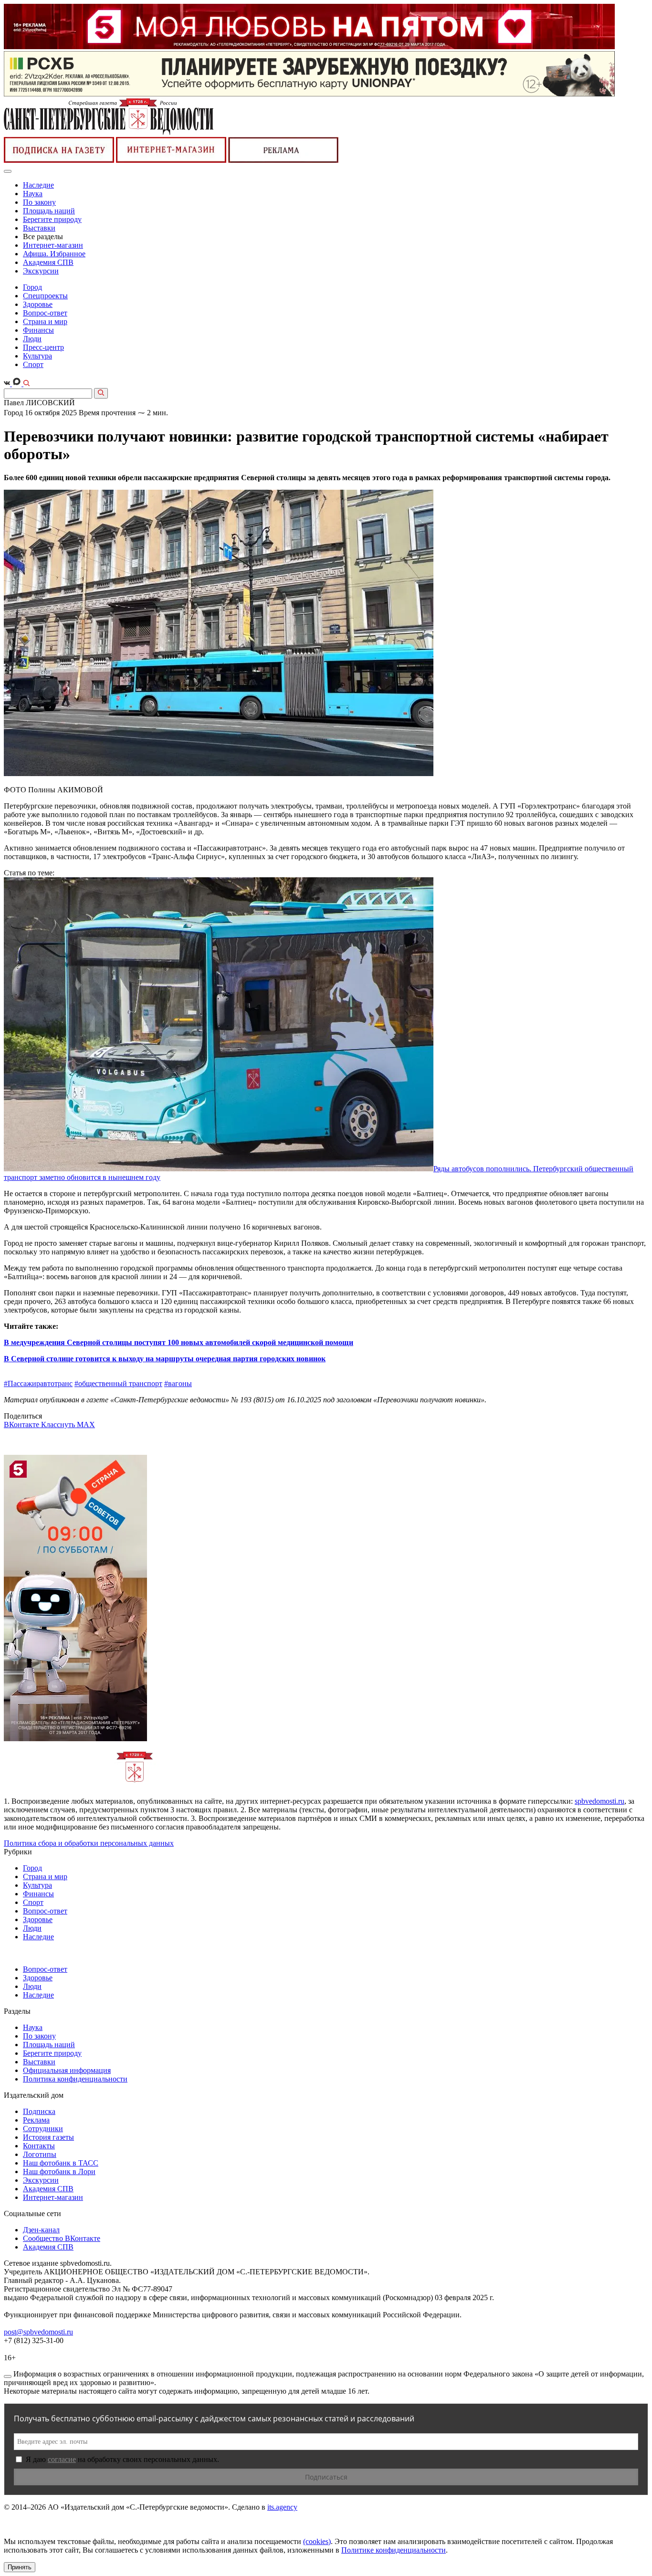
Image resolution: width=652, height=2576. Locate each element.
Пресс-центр (43, 347)
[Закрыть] (8, 2376)
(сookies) (317, 2541)
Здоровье (38, 304)
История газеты (48, 2137)
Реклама (36, 2120)
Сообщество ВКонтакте (62, 2238)
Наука (33, 194)
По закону (39, 202)
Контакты (39, 2146)
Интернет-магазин (53, 245)
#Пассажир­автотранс (38, 1383)
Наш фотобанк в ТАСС (61, 2163)
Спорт (33, 364)
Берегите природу (52, 219)
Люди (32, 339)
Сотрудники (43, 2129)
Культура (37, 356)
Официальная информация (67, 2070)
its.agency (282, 2507)
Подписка (39, 2111)
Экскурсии (41, 271)
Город (32, 287)
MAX (86, 1425)
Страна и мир (45, 321)
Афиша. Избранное (54, 254)
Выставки (39, 228)
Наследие (38, 185)
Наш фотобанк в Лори (59, 2171)
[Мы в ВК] (8, 384)
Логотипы (40, 2154)
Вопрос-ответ (45, 313)
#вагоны (178, 1383)
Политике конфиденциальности (394, 2550)
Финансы (38, 330)
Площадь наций (49, 211)
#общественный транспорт (118, 1383)
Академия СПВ (48, 262)
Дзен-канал (41, 2230)
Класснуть (59, 1425)
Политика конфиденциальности (75, 2079)
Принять (20, 2567)
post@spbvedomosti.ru (38, 2332)
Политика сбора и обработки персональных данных (89, 1843)
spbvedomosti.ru (599, 1801)
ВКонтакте (22, 1425)
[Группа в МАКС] (18, 384)
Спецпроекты (45, 296)
